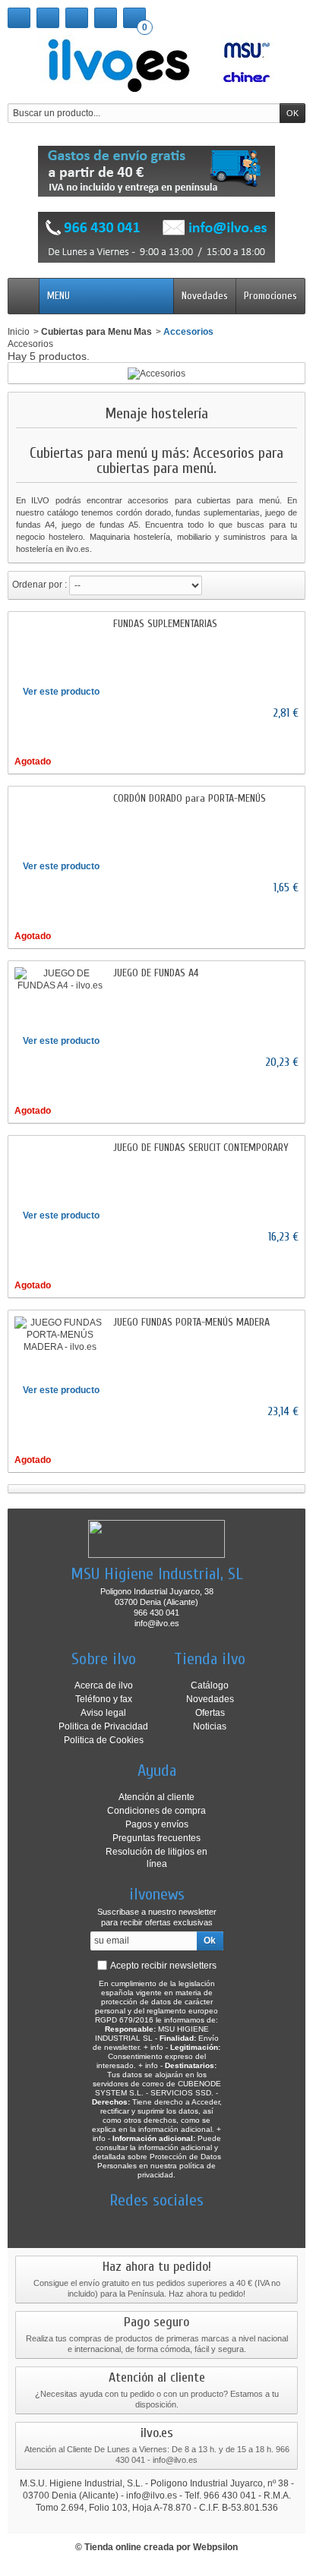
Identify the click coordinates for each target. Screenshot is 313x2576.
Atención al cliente (156, 1797)
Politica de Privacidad (103, 1726)
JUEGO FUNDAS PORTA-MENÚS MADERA (191, 1322)
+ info (153, 2047)
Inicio (19, 332)
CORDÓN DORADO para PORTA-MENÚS (190, 798)
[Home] (24, 296)
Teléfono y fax (104, 1699)
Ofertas (210, 1713)
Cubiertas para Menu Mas (96, 332)
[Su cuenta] (106, 18)
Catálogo (210, 1685)
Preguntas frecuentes (156, 1838)
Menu (58, 296)
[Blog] (210, 2223)
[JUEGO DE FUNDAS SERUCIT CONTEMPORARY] (60, 1148)
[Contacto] (48, 18)
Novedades (205, 296)
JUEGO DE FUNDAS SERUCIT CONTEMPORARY (201, 1148)
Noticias (210, 1726)
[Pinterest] (183, 2223)
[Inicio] (19, 18)
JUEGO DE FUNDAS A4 (156, 973)
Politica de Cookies (104, 1740)
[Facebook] (103, 2223)
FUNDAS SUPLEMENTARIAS (165, 624)
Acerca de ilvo (104, 1685)
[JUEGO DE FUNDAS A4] (60, 979)
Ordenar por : (40, 585)
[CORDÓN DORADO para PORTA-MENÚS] (60, 799)
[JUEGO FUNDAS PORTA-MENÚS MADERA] (60, 1335)
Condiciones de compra (156, 1811)
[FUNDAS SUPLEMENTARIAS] (60, 624)
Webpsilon (215, 2547)
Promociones (270, 296)
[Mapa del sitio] (77, 18)
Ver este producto (61, 692)
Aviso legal (103, 1713)
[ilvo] (156, 65)
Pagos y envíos (157, 1824)
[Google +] (156, 2223)
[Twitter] (130, 2223)
